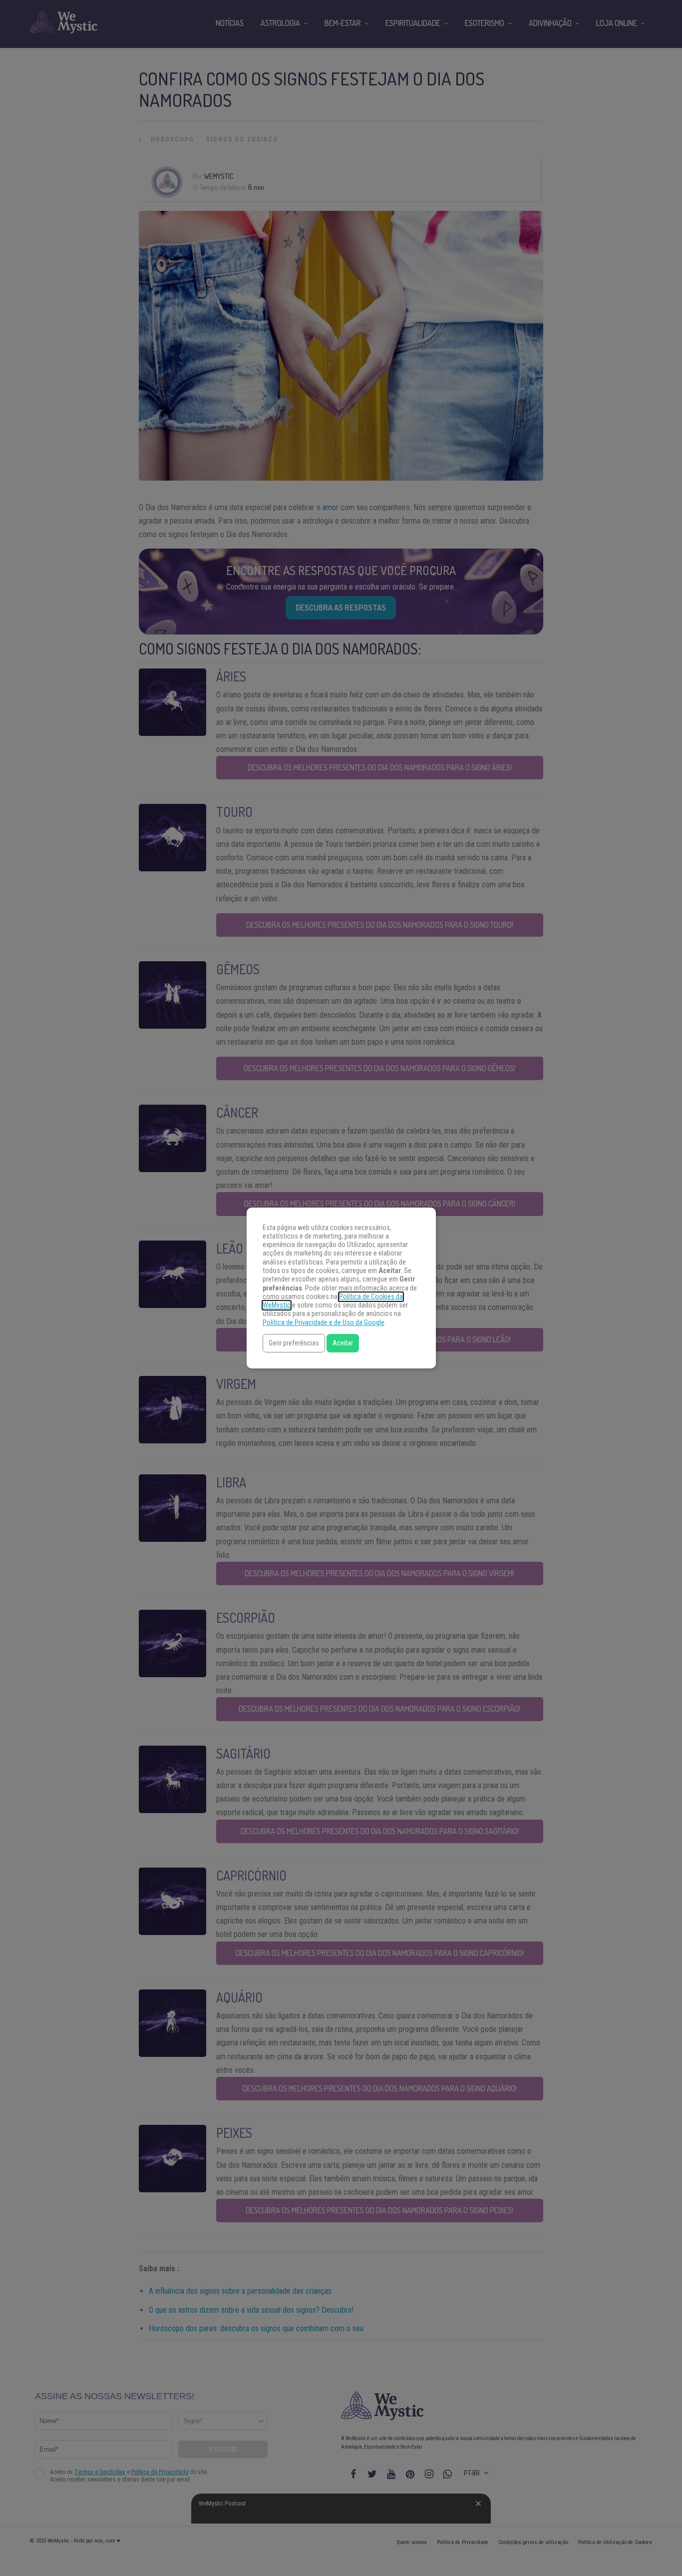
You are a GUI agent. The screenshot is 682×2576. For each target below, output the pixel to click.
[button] (294, 1343)
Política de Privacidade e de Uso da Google (324, 1323)
